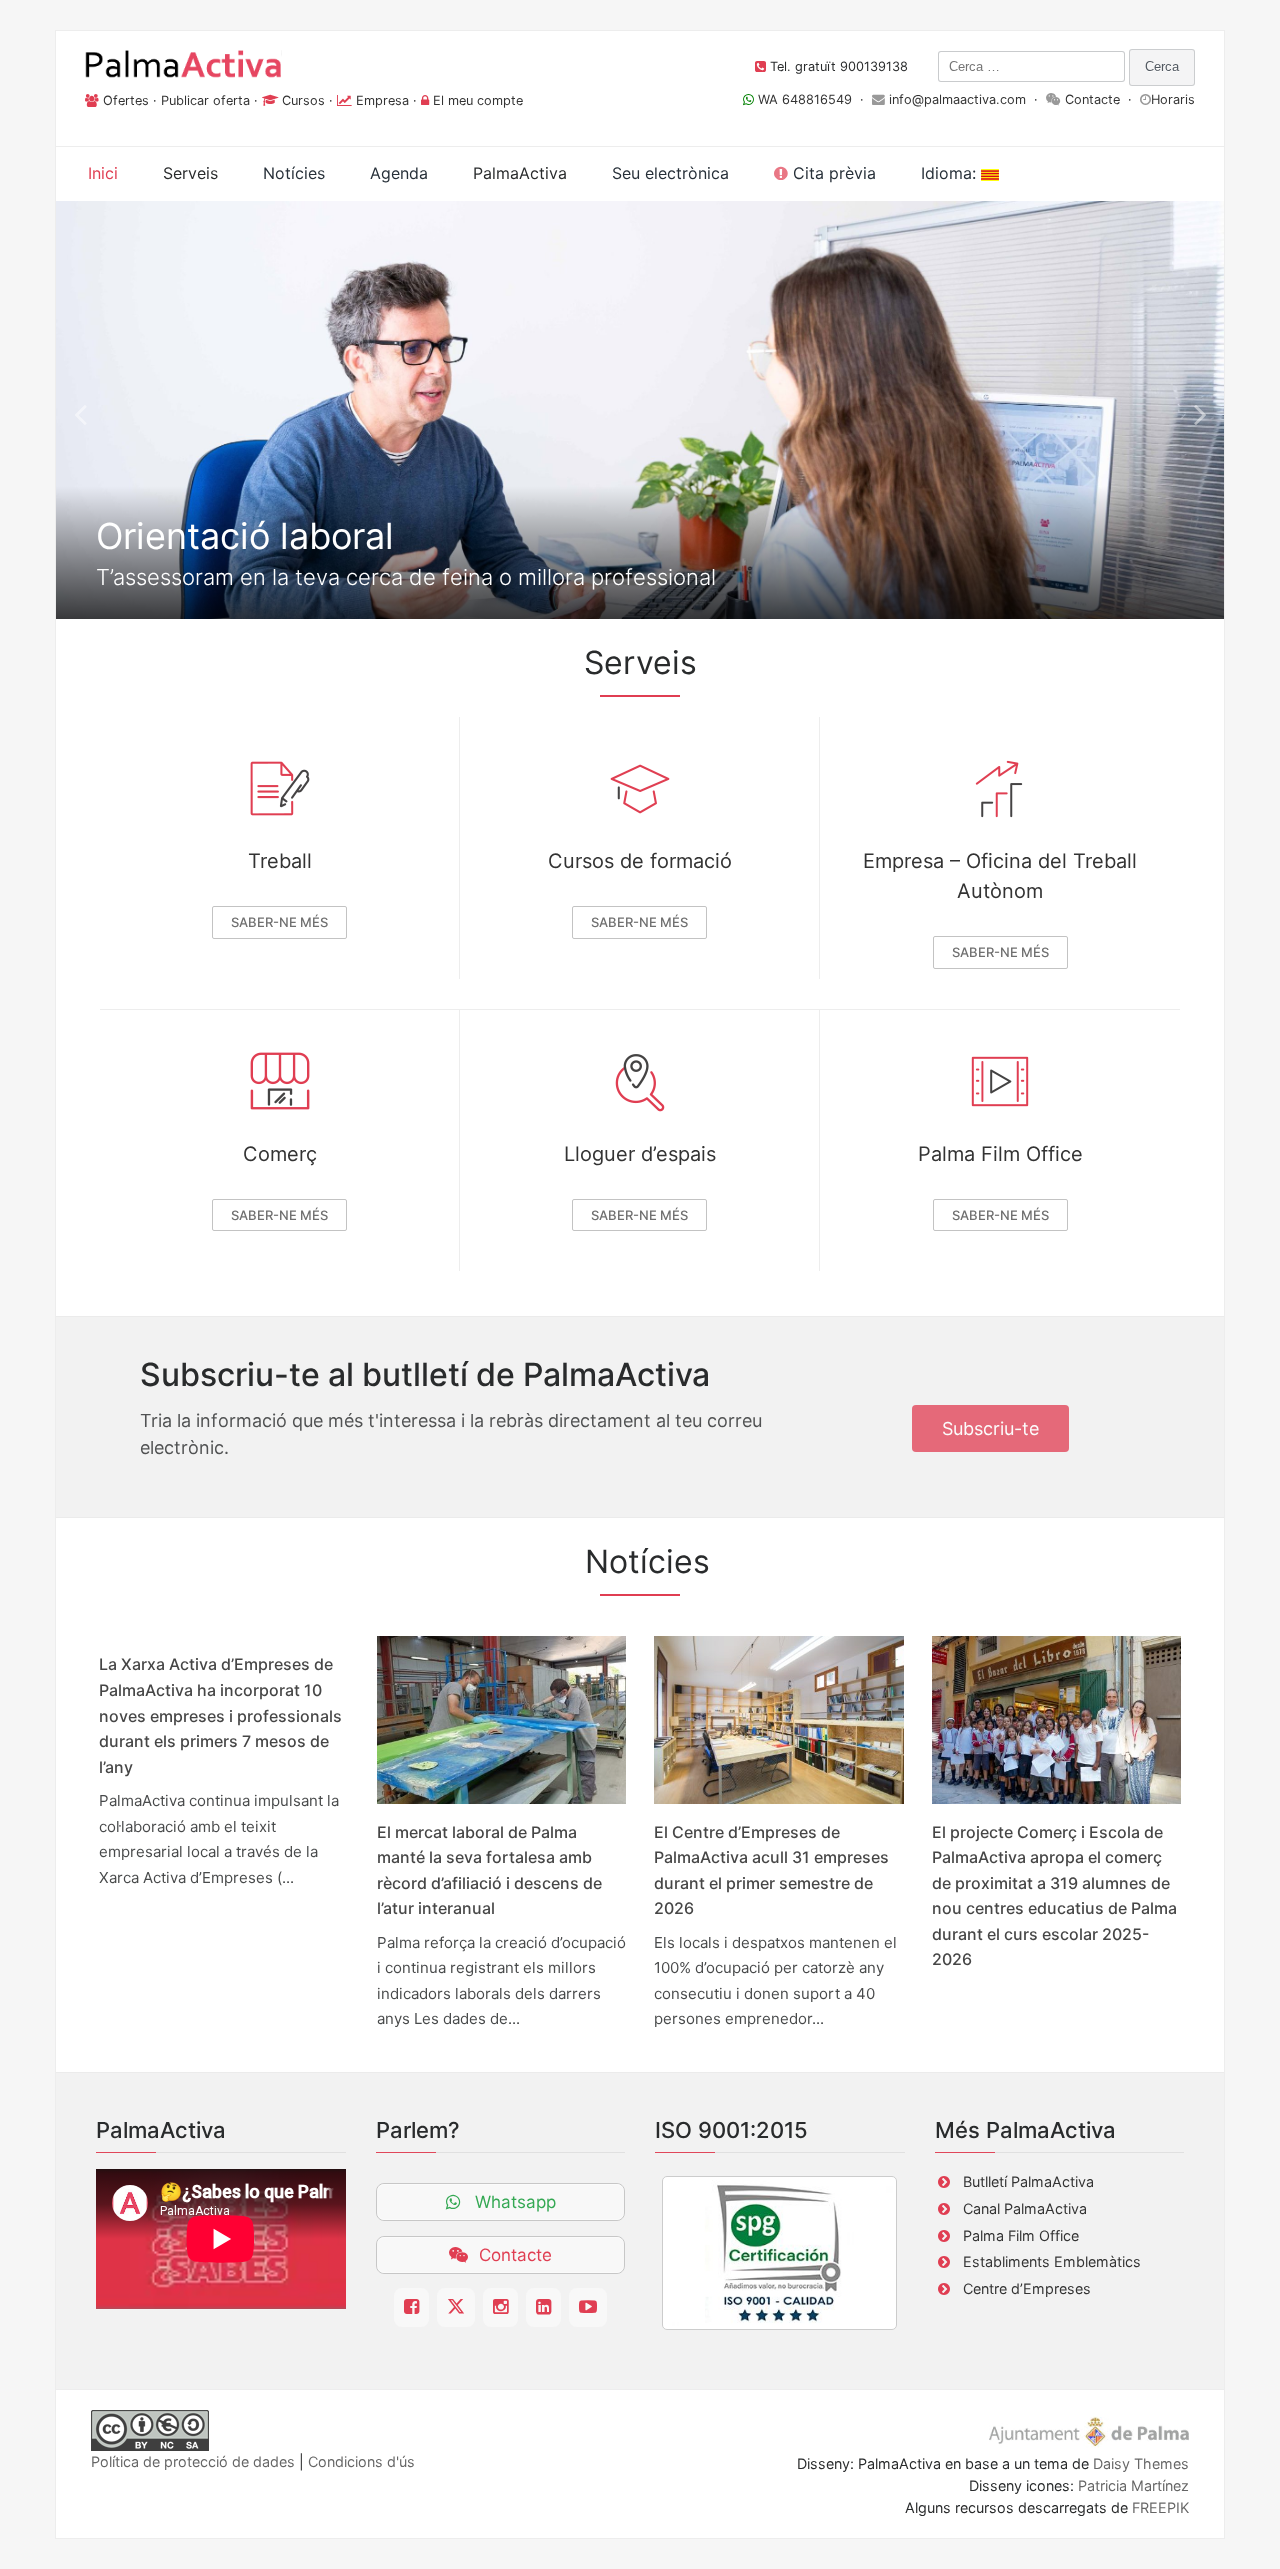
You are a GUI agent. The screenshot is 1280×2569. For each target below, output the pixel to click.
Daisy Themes (1141, 2463)
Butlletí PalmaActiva (1028, 2181)
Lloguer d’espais (640, 1154)
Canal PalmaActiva (1025, 2208)
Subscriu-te (990, 1428)
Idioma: (951, 173)
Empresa (382, 100)
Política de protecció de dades (193, 2461)
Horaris (1173, 99)
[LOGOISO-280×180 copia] (779, 2253)
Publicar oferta (205, 100)
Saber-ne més (279, 922)
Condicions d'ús (361, 2461)
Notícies (294, 173)
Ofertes (126, 100)
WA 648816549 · (813, 99)
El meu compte (478, 100)
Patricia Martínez (1133, 2485)
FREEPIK (1160, 2507)
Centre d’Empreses (1027, 2288)
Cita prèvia (832, 173)
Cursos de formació (640, 861)
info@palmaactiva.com (957, 99)
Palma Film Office (1000, 1154)
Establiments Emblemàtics (1052, 2261)
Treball (280, 861)
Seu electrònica (670, 173)
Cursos (303, 100)
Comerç (280, 1154)
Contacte (1092, 99)
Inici (103, 173)
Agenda (399, 173)
